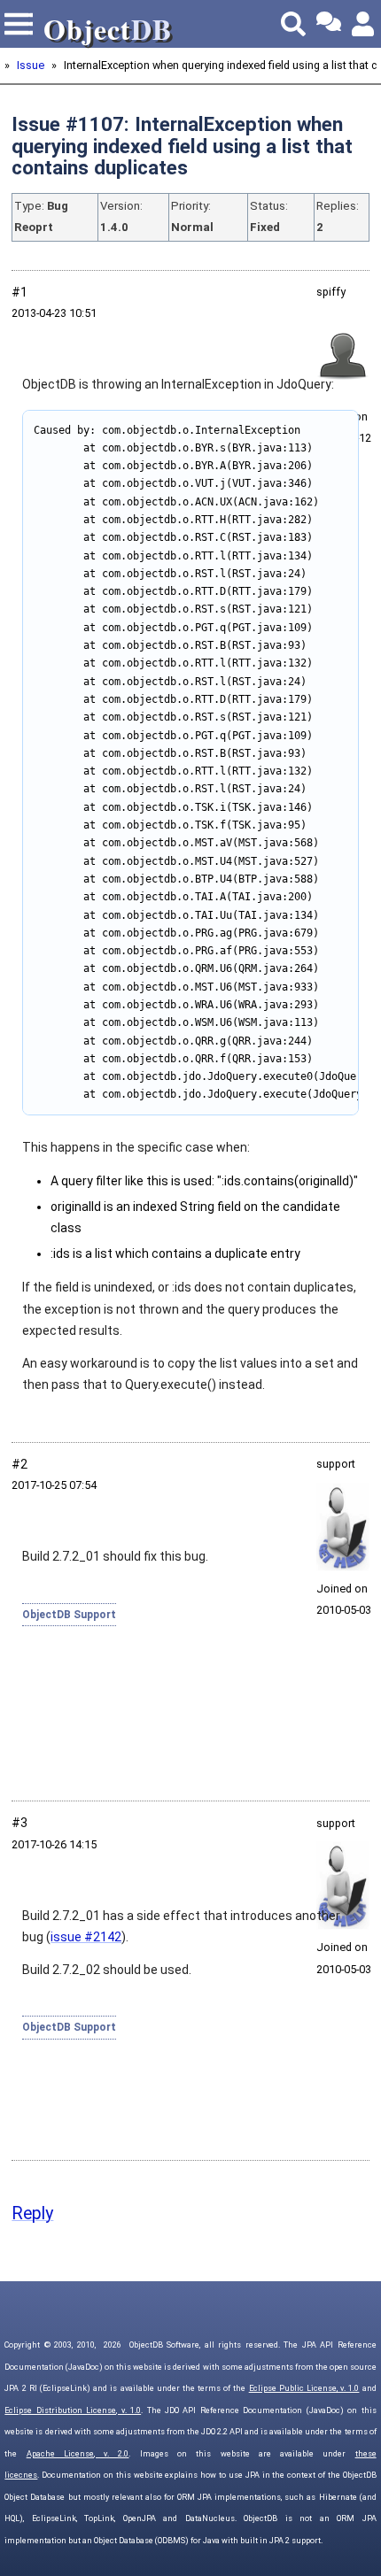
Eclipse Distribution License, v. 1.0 (73, 2410)
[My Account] (364, 24)
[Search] (293, 24)
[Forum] (329, 24)
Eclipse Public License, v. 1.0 (304, 2388)
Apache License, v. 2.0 (78, 2454)
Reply (32, 2214)
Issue (31, 65)
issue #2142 (86, 1937)
